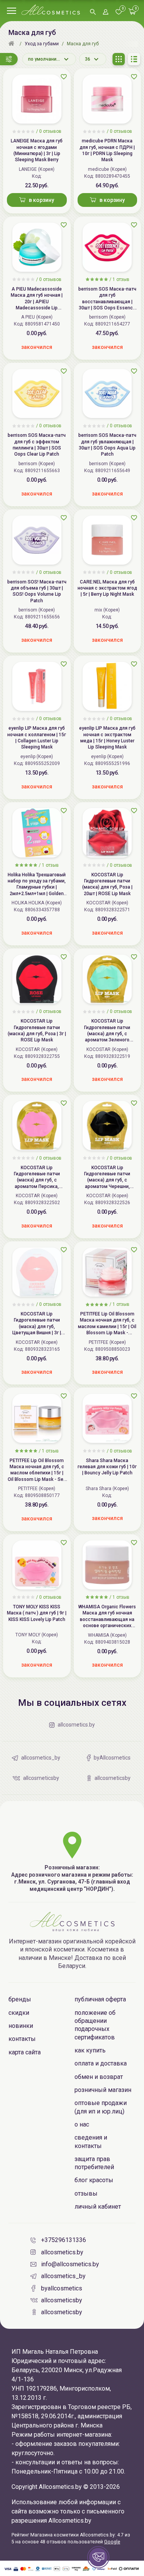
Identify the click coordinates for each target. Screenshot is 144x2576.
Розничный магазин (103, 2090)
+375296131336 (64, 2240)
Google (112, 2542)
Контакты (22, 2039)
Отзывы (86, 2193)
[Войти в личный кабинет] (106, 12)
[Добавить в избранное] (64, 77)
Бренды (20, 1999)
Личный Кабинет (98, 2207)
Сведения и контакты (91, 2141)
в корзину (41, 200)
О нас (82, 2124)
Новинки (21, 2026)
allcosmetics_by (63, 2276)
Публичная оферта (100, 1999)
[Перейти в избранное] (119, 12)
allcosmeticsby (62, 2300)
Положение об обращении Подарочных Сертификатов (95, 2025)
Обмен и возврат (99, 2077)
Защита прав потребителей (94, 2163)
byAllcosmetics (62, 2288)
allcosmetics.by (62, 2252)
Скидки (19, 2013)
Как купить (90, 2050)
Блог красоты (94, 2180)
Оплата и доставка (101, 2063)
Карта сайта (25, 2052)
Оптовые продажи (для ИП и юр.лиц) (101, 2107)
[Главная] (12, 44)
